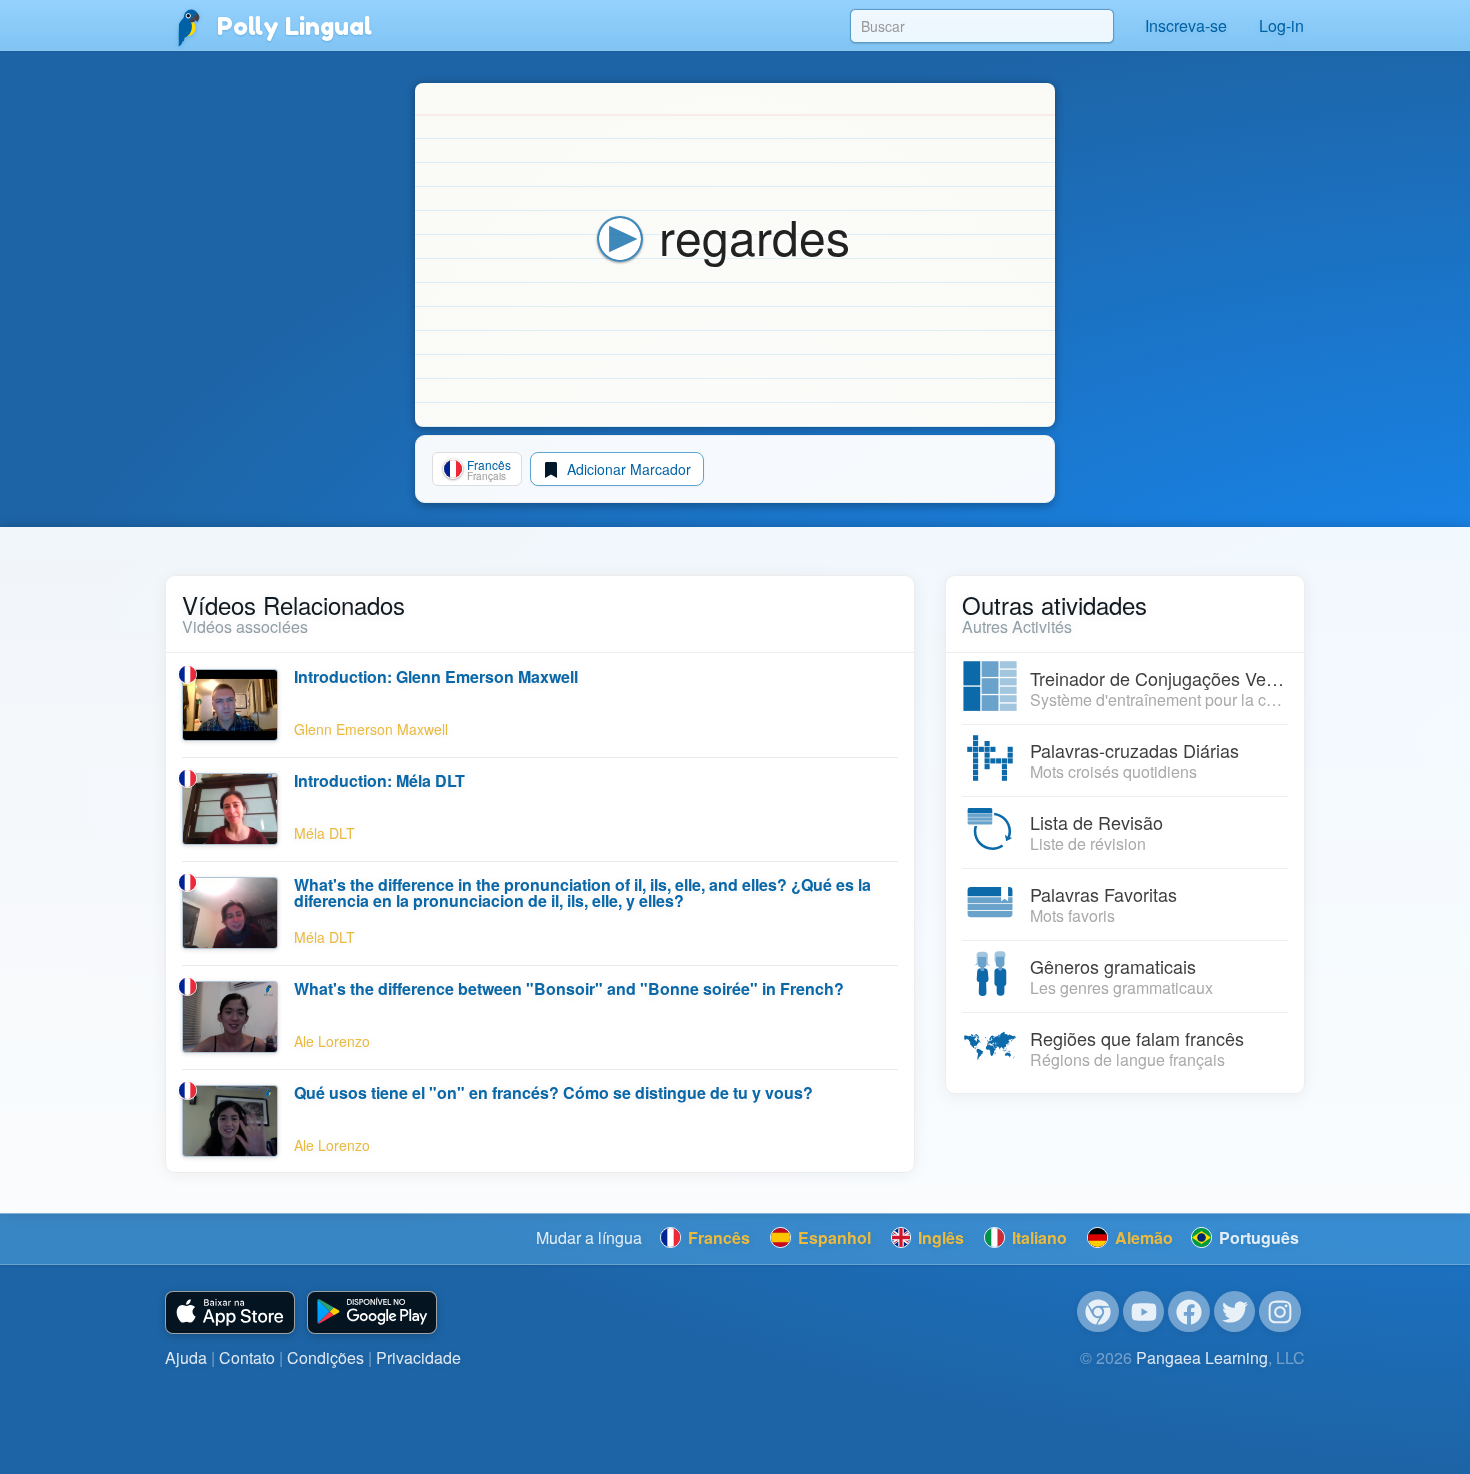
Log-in (1281, 25)
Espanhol (832, 1237)
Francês (717, 1237)
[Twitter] (1235, 1312)
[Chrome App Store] (1098, 1312)
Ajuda (186, 1357)
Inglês (939, 1237)
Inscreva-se (1186, 25)
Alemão (1142, 1237)
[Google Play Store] (372, 1312)
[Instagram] (1280, 1312)
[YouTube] (1144, 1312)
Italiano (1037, 1237)
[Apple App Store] (230, 1312)
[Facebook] (1189, 1312)
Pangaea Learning (1202, 1357)
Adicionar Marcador (627, 469)
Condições (325, 1357)
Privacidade (418, 1357)
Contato (247, 1357)
